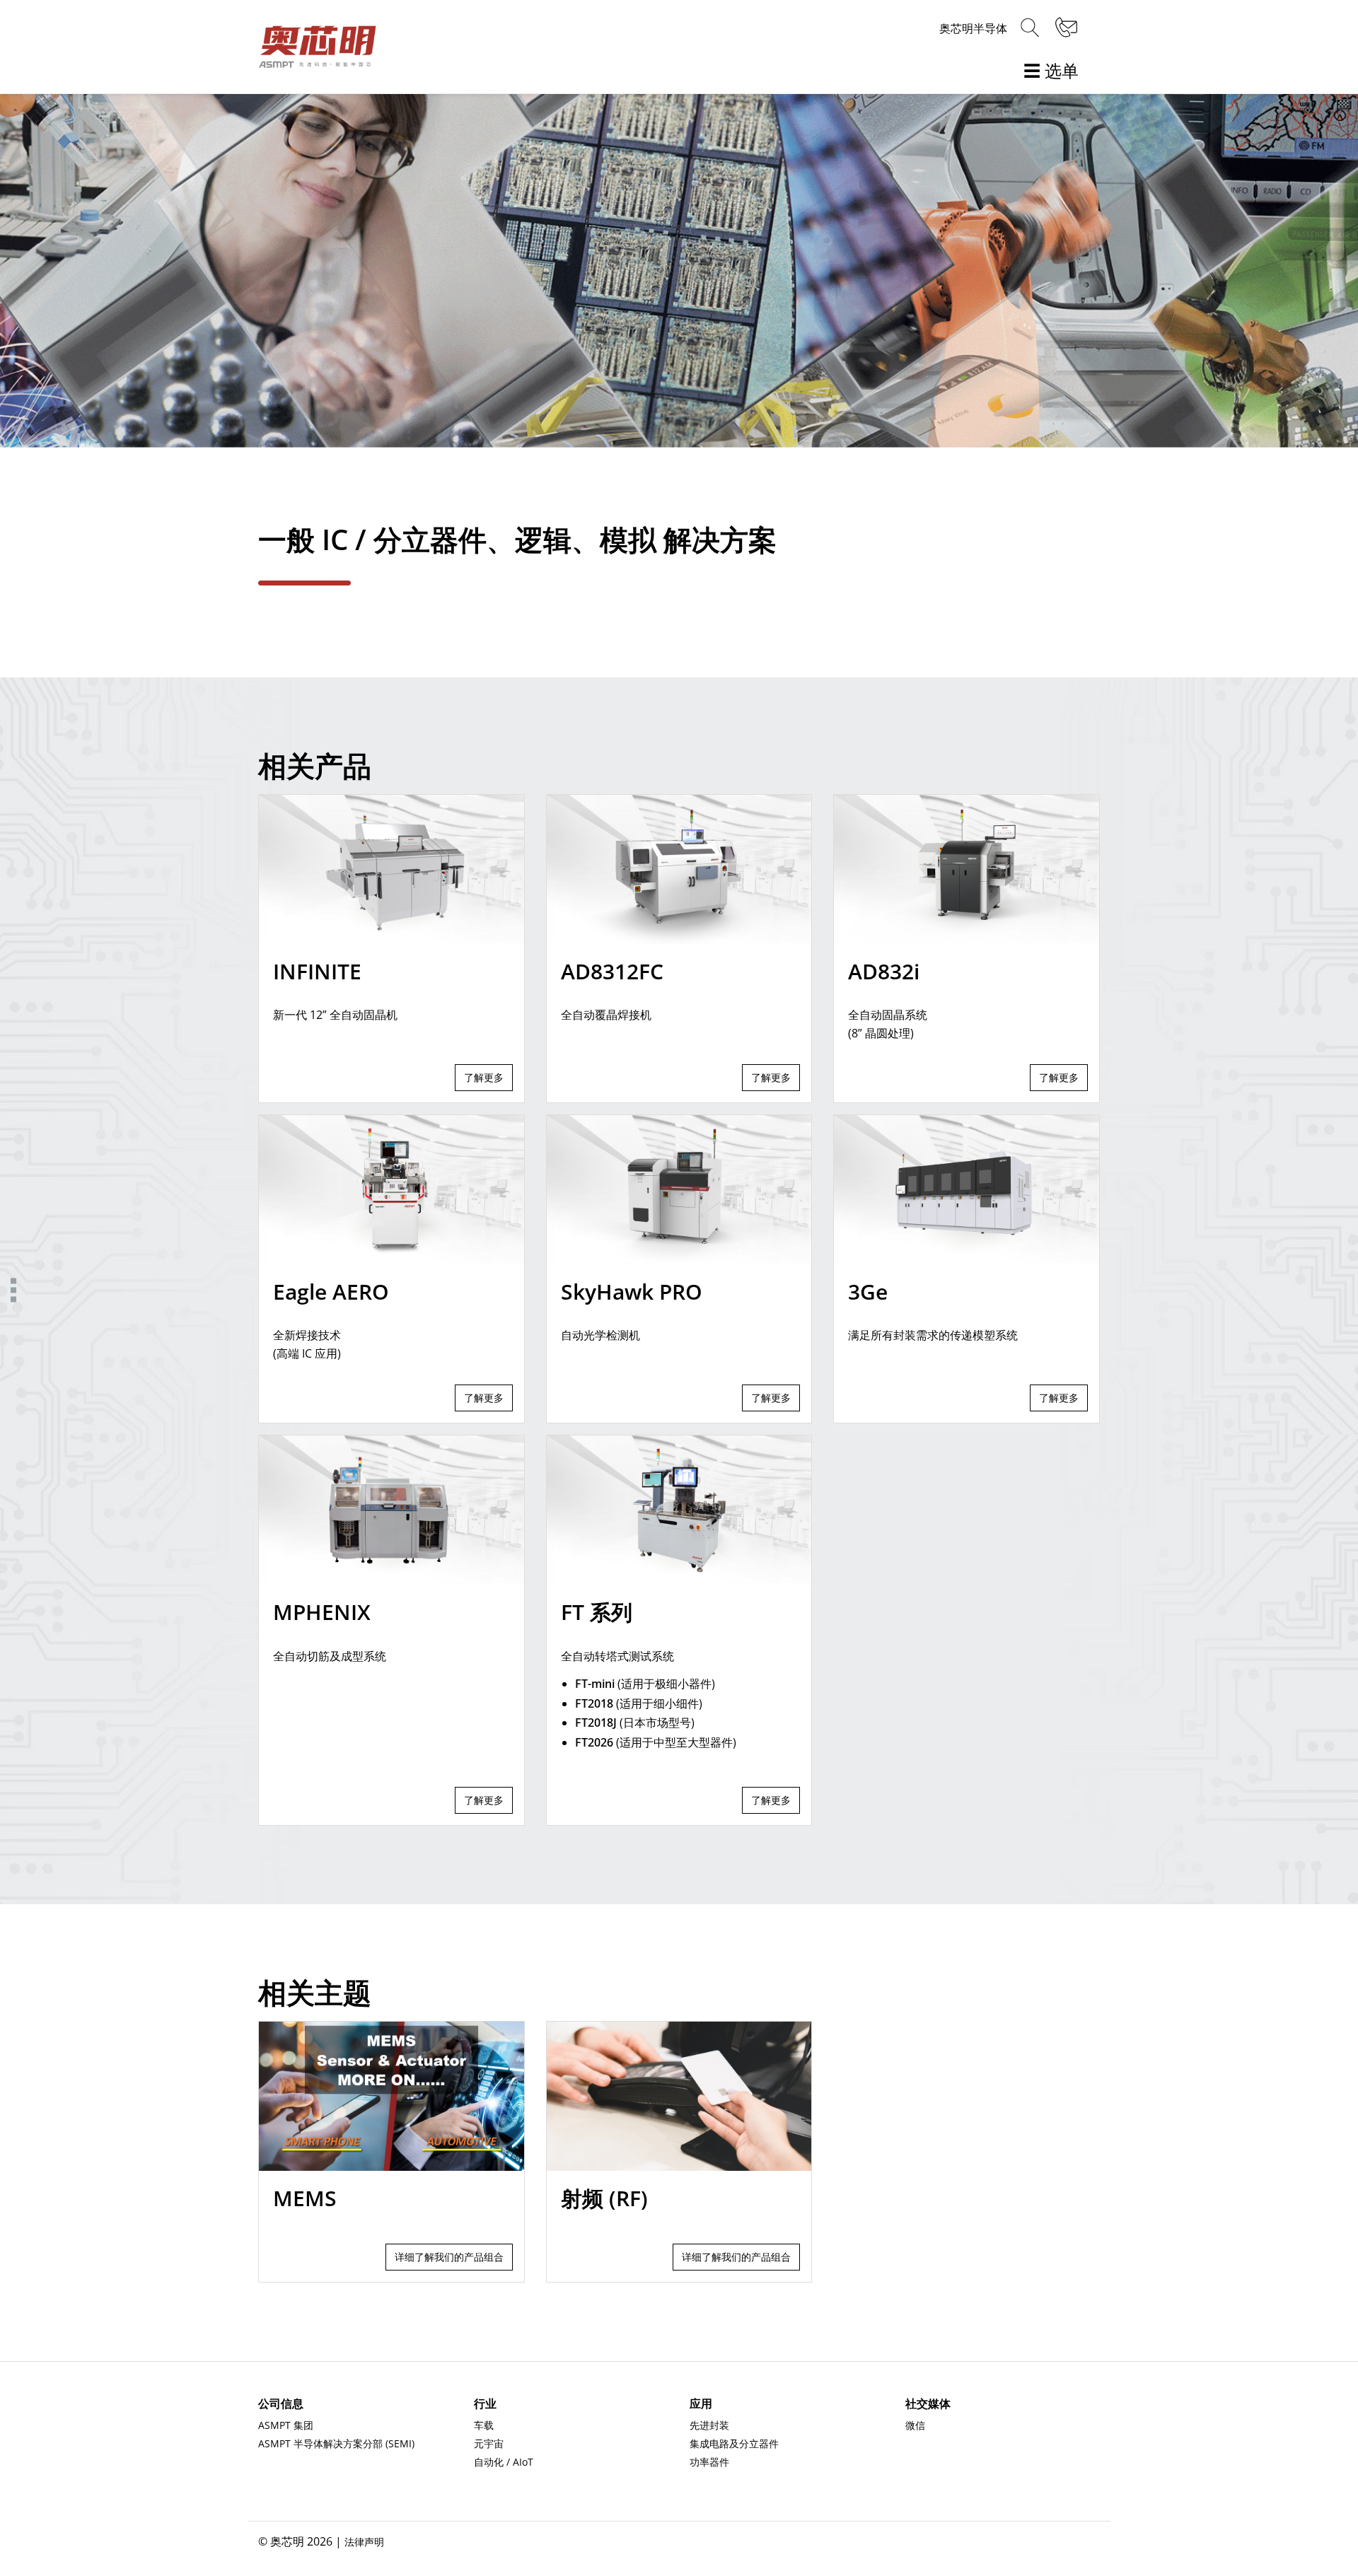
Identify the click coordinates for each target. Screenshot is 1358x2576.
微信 (915, 2425)
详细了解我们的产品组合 (449, 2257)
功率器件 (709, 2462)
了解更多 (484, 1077)
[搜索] (1030, 28)
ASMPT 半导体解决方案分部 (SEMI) (336, 2443)
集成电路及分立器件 (734, 2443)
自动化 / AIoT (504, 2462)
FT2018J (596, 1723)
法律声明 (364, 2542)
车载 (484, 2425)
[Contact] (1064, 28)
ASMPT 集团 (286, 2425)
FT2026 (594, 1742)
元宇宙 (489, 2443)
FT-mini (595, 1684)
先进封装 (709, 2425)
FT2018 (594, 1703)
